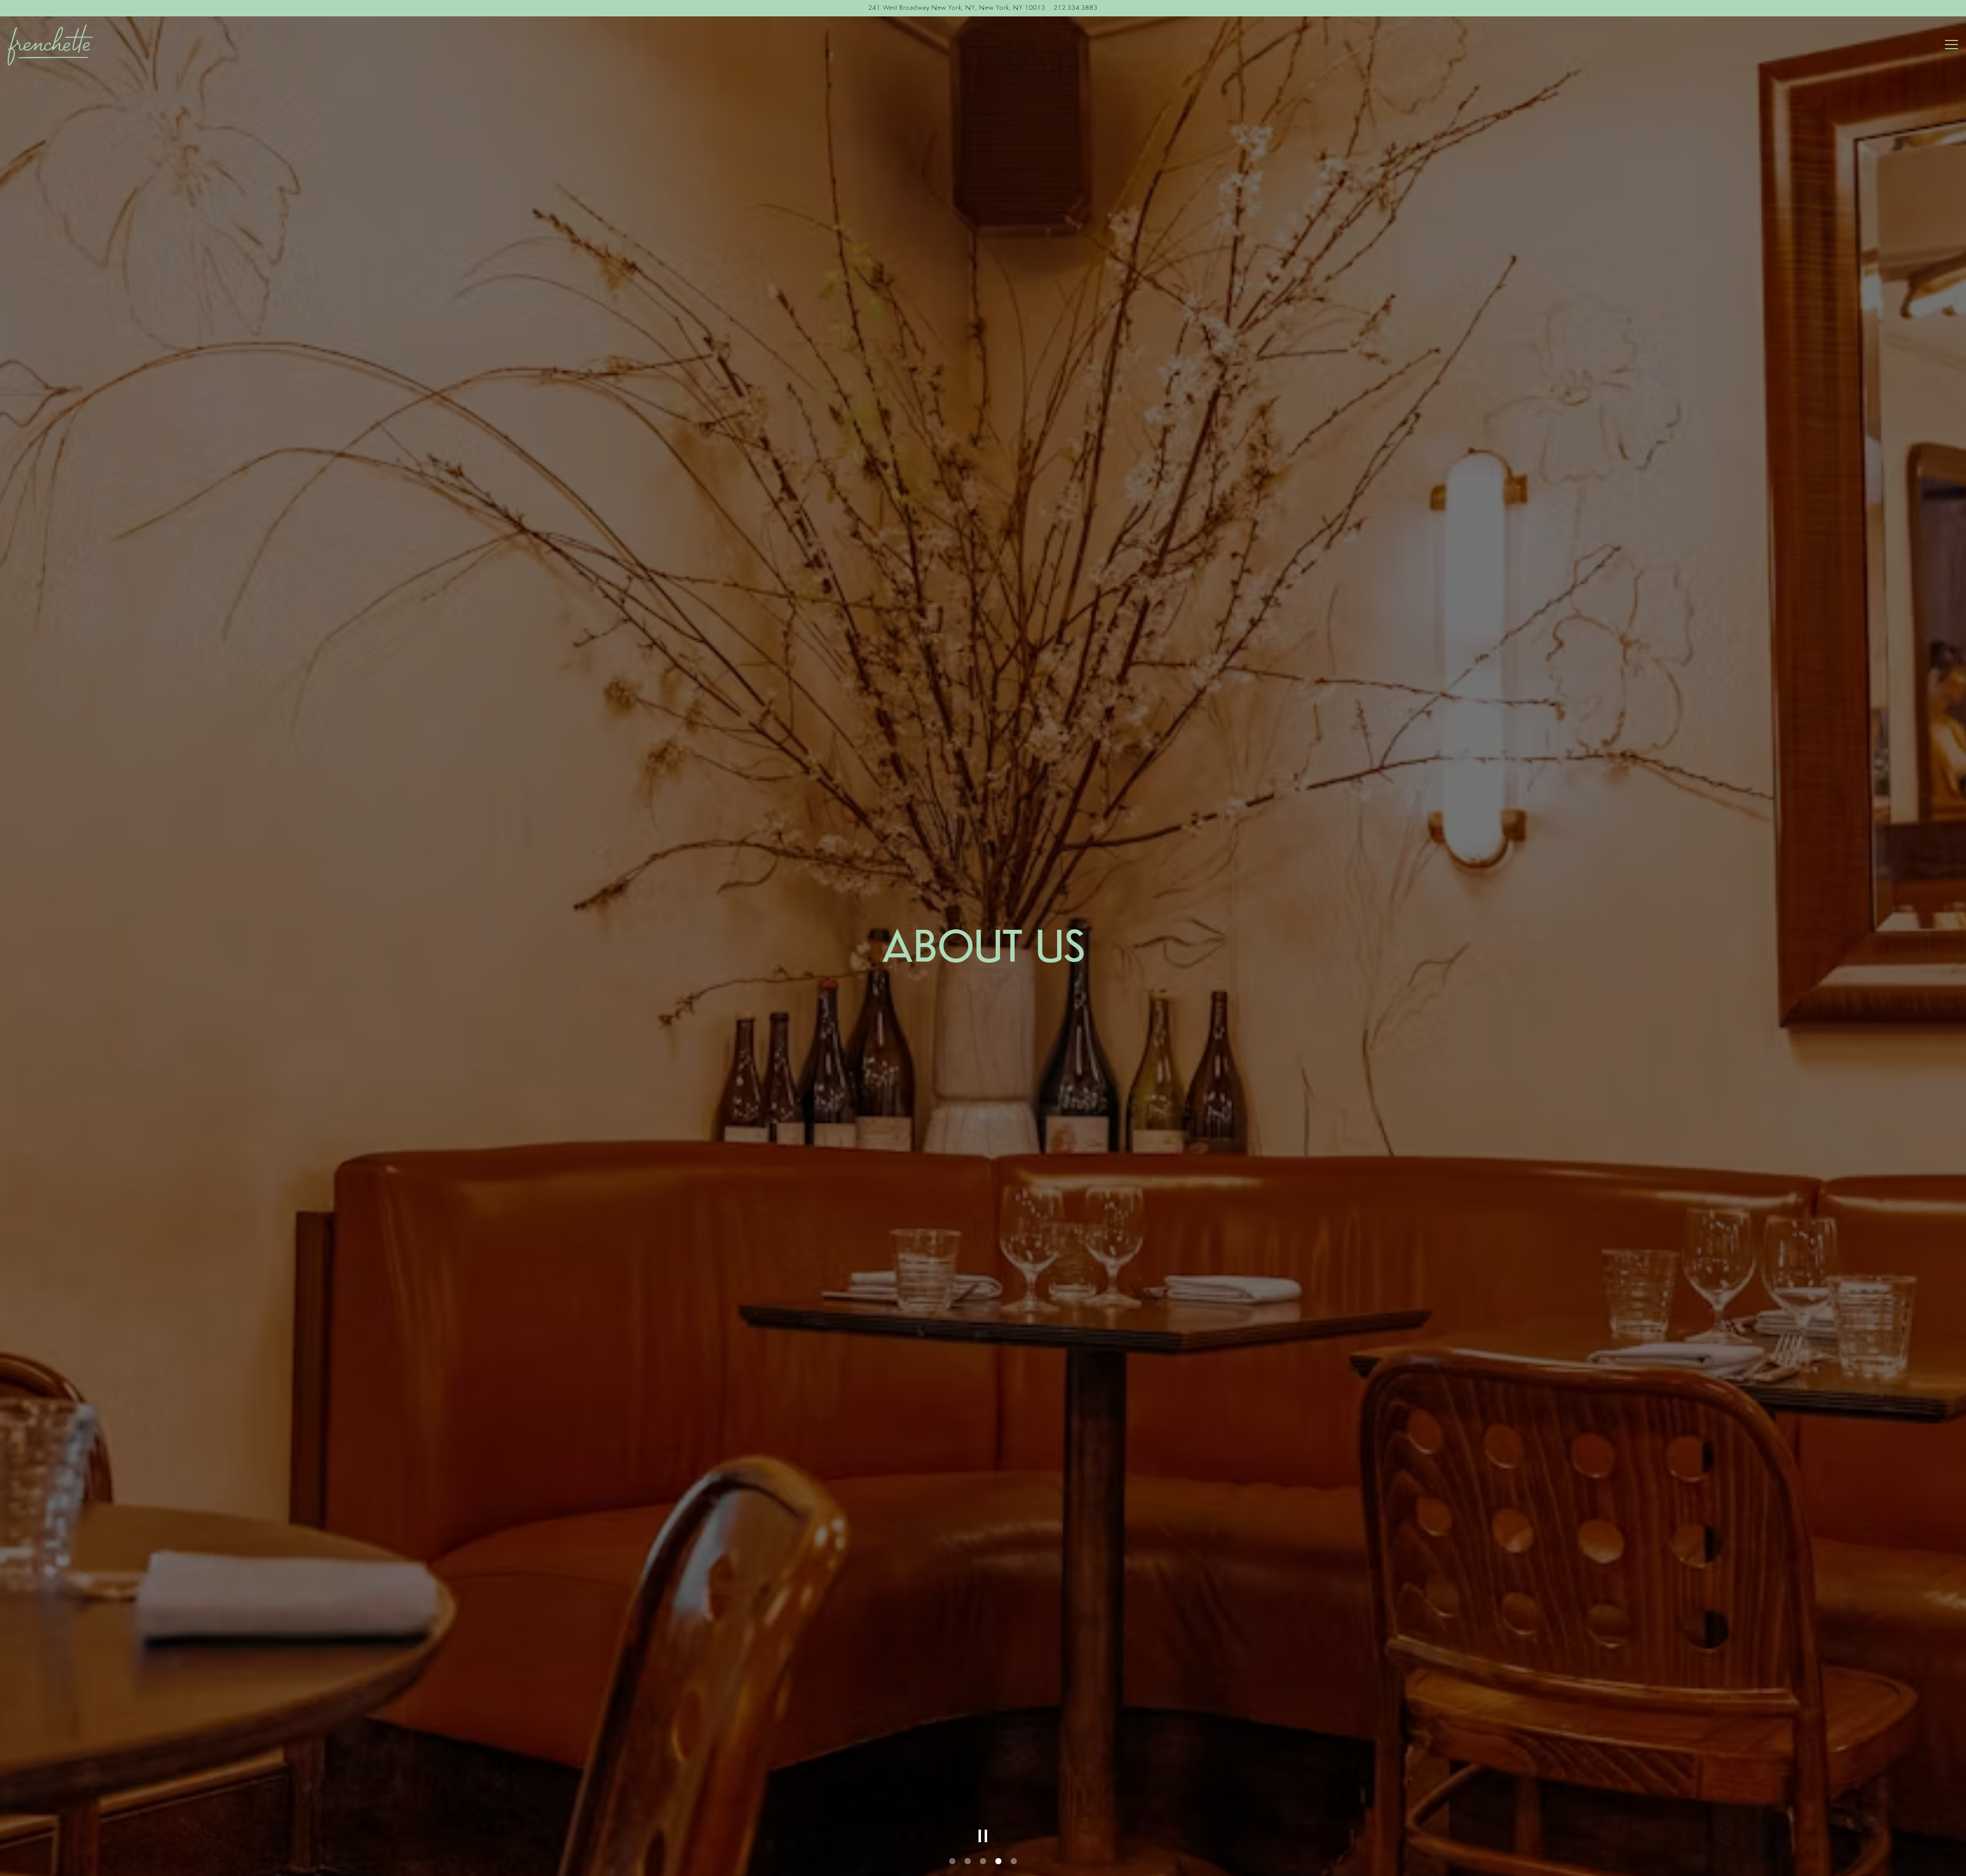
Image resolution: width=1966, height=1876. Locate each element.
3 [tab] (983, 1862)
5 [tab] (1014, 1862)
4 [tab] (998, 1862)
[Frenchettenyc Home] (84, 45)
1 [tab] (952, 1862)
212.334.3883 (1076, 8)
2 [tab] (968, 1862)
